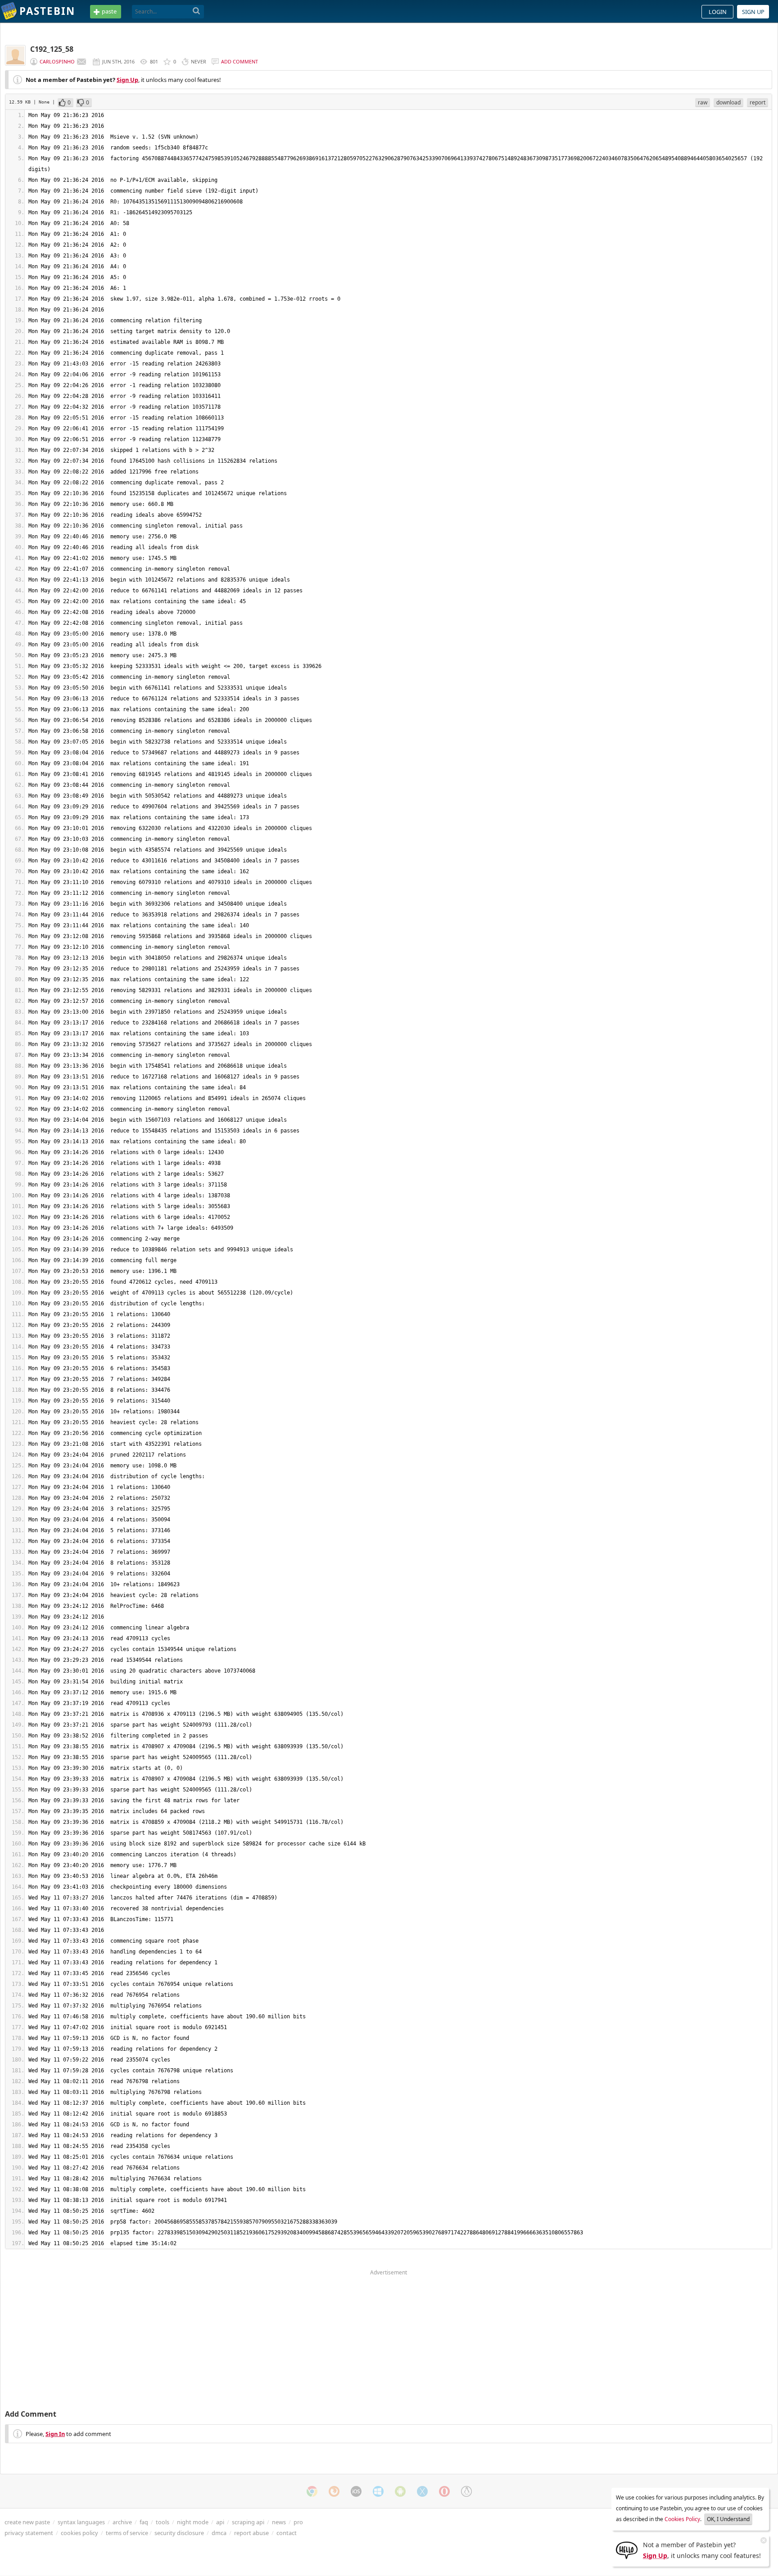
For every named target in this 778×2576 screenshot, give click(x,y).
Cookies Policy (682, 2519)
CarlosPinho (57, 61)
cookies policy (79, 2533)
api (220, 2522)
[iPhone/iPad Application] (356, 2491)
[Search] (197, 11)
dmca (219, 2533)
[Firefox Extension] (334, 2491)
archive (122, 2522)
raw (703, 102)
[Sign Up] (627, 2549)
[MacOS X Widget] (422, 2491)
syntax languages (81, 2522)
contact (287, 2533)
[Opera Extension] (444, 2491)
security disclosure (179, 2533)
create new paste (27, 2522)
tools (163, 2522)
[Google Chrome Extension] (312, 2491)
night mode (193, 2522)
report (758, 102)
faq (144, 2522)
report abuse (251, 2533)
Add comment (240, 61)
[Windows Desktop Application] (378, 2491)
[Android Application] (400, 2491)
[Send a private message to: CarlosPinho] (81, 62)
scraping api (248, 2522)
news (279, 2522)
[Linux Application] (466, 2491)
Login (718, 12)
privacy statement (29, 2533)
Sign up (753, 12)
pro (298, 2522)
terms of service (127, 2533)
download (728, 102)
